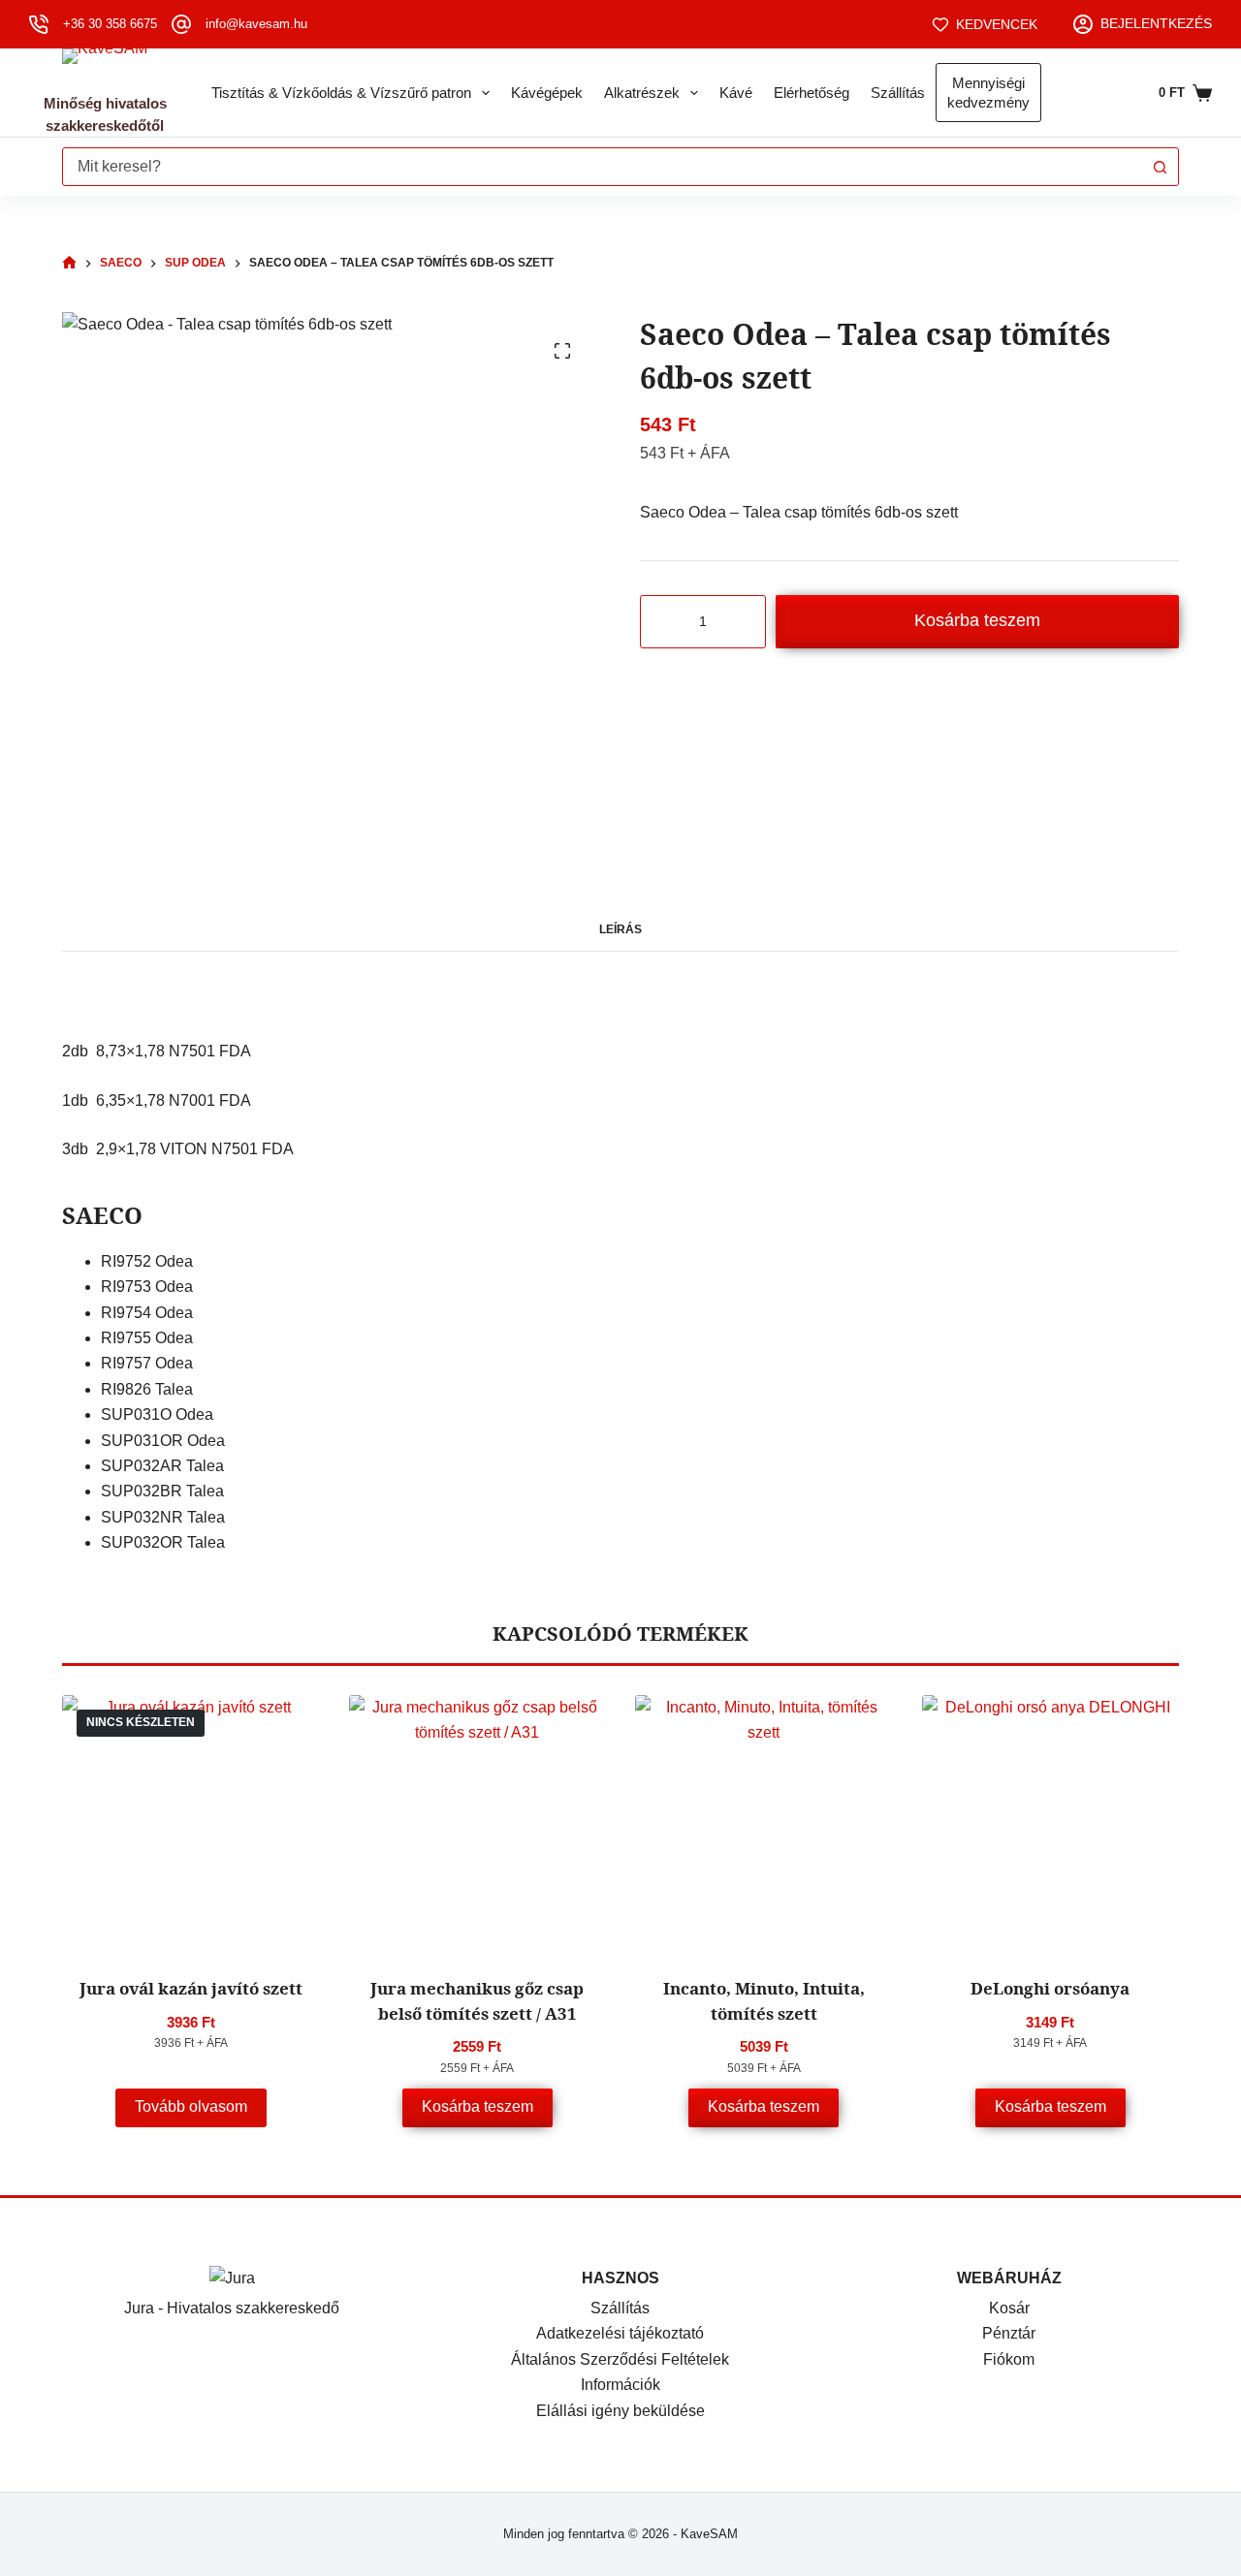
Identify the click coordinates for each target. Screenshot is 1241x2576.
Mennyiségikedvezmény (988, 93)
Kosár (1009, 2308)
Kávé (736, 93)
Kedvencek (997, 24)
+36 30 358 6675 (110, 24)
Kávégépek (547, 93)
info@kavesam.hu (256, 24)
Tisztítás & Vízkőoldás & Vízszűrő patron (341, 93)
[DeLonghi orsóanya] (1051, 1824)
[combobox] (602, 167)
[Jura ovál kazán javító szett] (191, 1824)
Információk (620, 2385)
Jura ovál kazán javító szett (191, 1988)
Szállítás (898, 93)
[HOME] (69, 263)
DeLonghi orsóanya (1050, 1988)
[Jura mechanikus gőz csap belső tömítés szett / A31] (478, 1824)
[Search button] (1160, 167)
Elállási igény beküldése (620, 2411)
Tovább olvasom (191, 2106)
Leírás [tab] (620, 929)
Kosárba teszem (977, 620)
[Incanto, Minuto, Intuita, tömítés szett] (764, 1824)
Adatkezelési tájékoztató (620, 2333)
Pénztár (1009, 2333)
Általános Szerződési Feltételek (620, 2359)
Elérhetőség (811, 93)
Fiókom (1009, 2359)
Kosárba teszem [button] (477, 2106)
